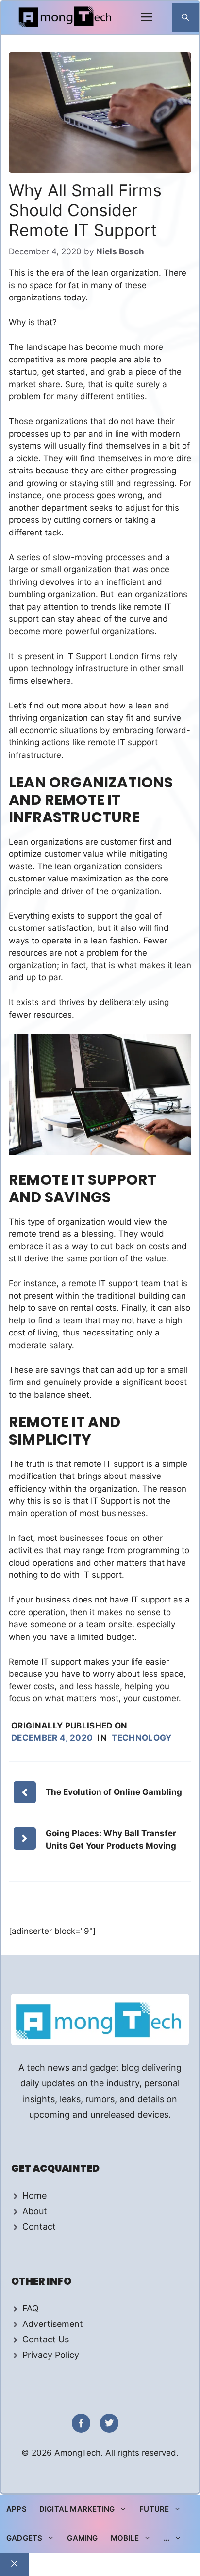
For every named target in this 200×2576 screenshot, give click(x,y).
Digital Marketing (77, 2509)
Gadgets (24, 2538)
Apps (17, 2509)
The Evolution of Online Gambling (115, 1792)
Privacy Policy (51, 2355)
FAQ (31, 2308)
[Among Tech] (66, 18)
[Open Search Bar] (185, 17)
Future (154, 2509)
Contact (39, 2226)
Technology (142, 1738)
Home (34, 2195)
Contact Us (46, 2339)
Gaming (82, 2538)
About (35, 2211)
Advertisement (53, 2324)
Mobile (125, 2538)
